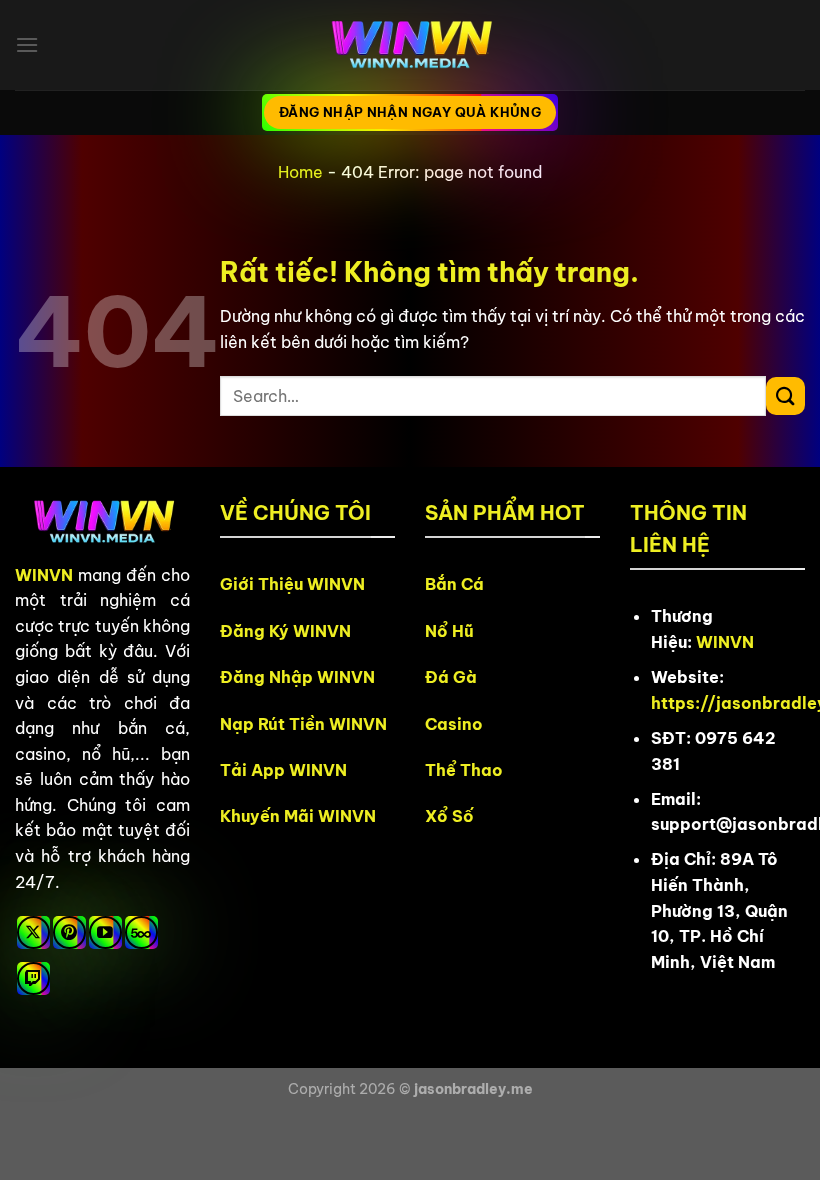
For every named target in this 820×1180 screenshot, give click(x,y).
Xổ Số (449, 816)
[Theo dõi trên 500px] (141, 932)
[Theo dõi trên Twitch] (33, 978)
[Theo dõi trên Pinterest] (69, 932)
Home (300, 172)
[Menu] (27, 44)
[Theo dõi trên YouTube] (105, 932)
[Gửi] (785, 396)
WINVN (44, 575)
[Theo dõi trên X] (33, 932)
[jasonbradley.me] (410, 45)
